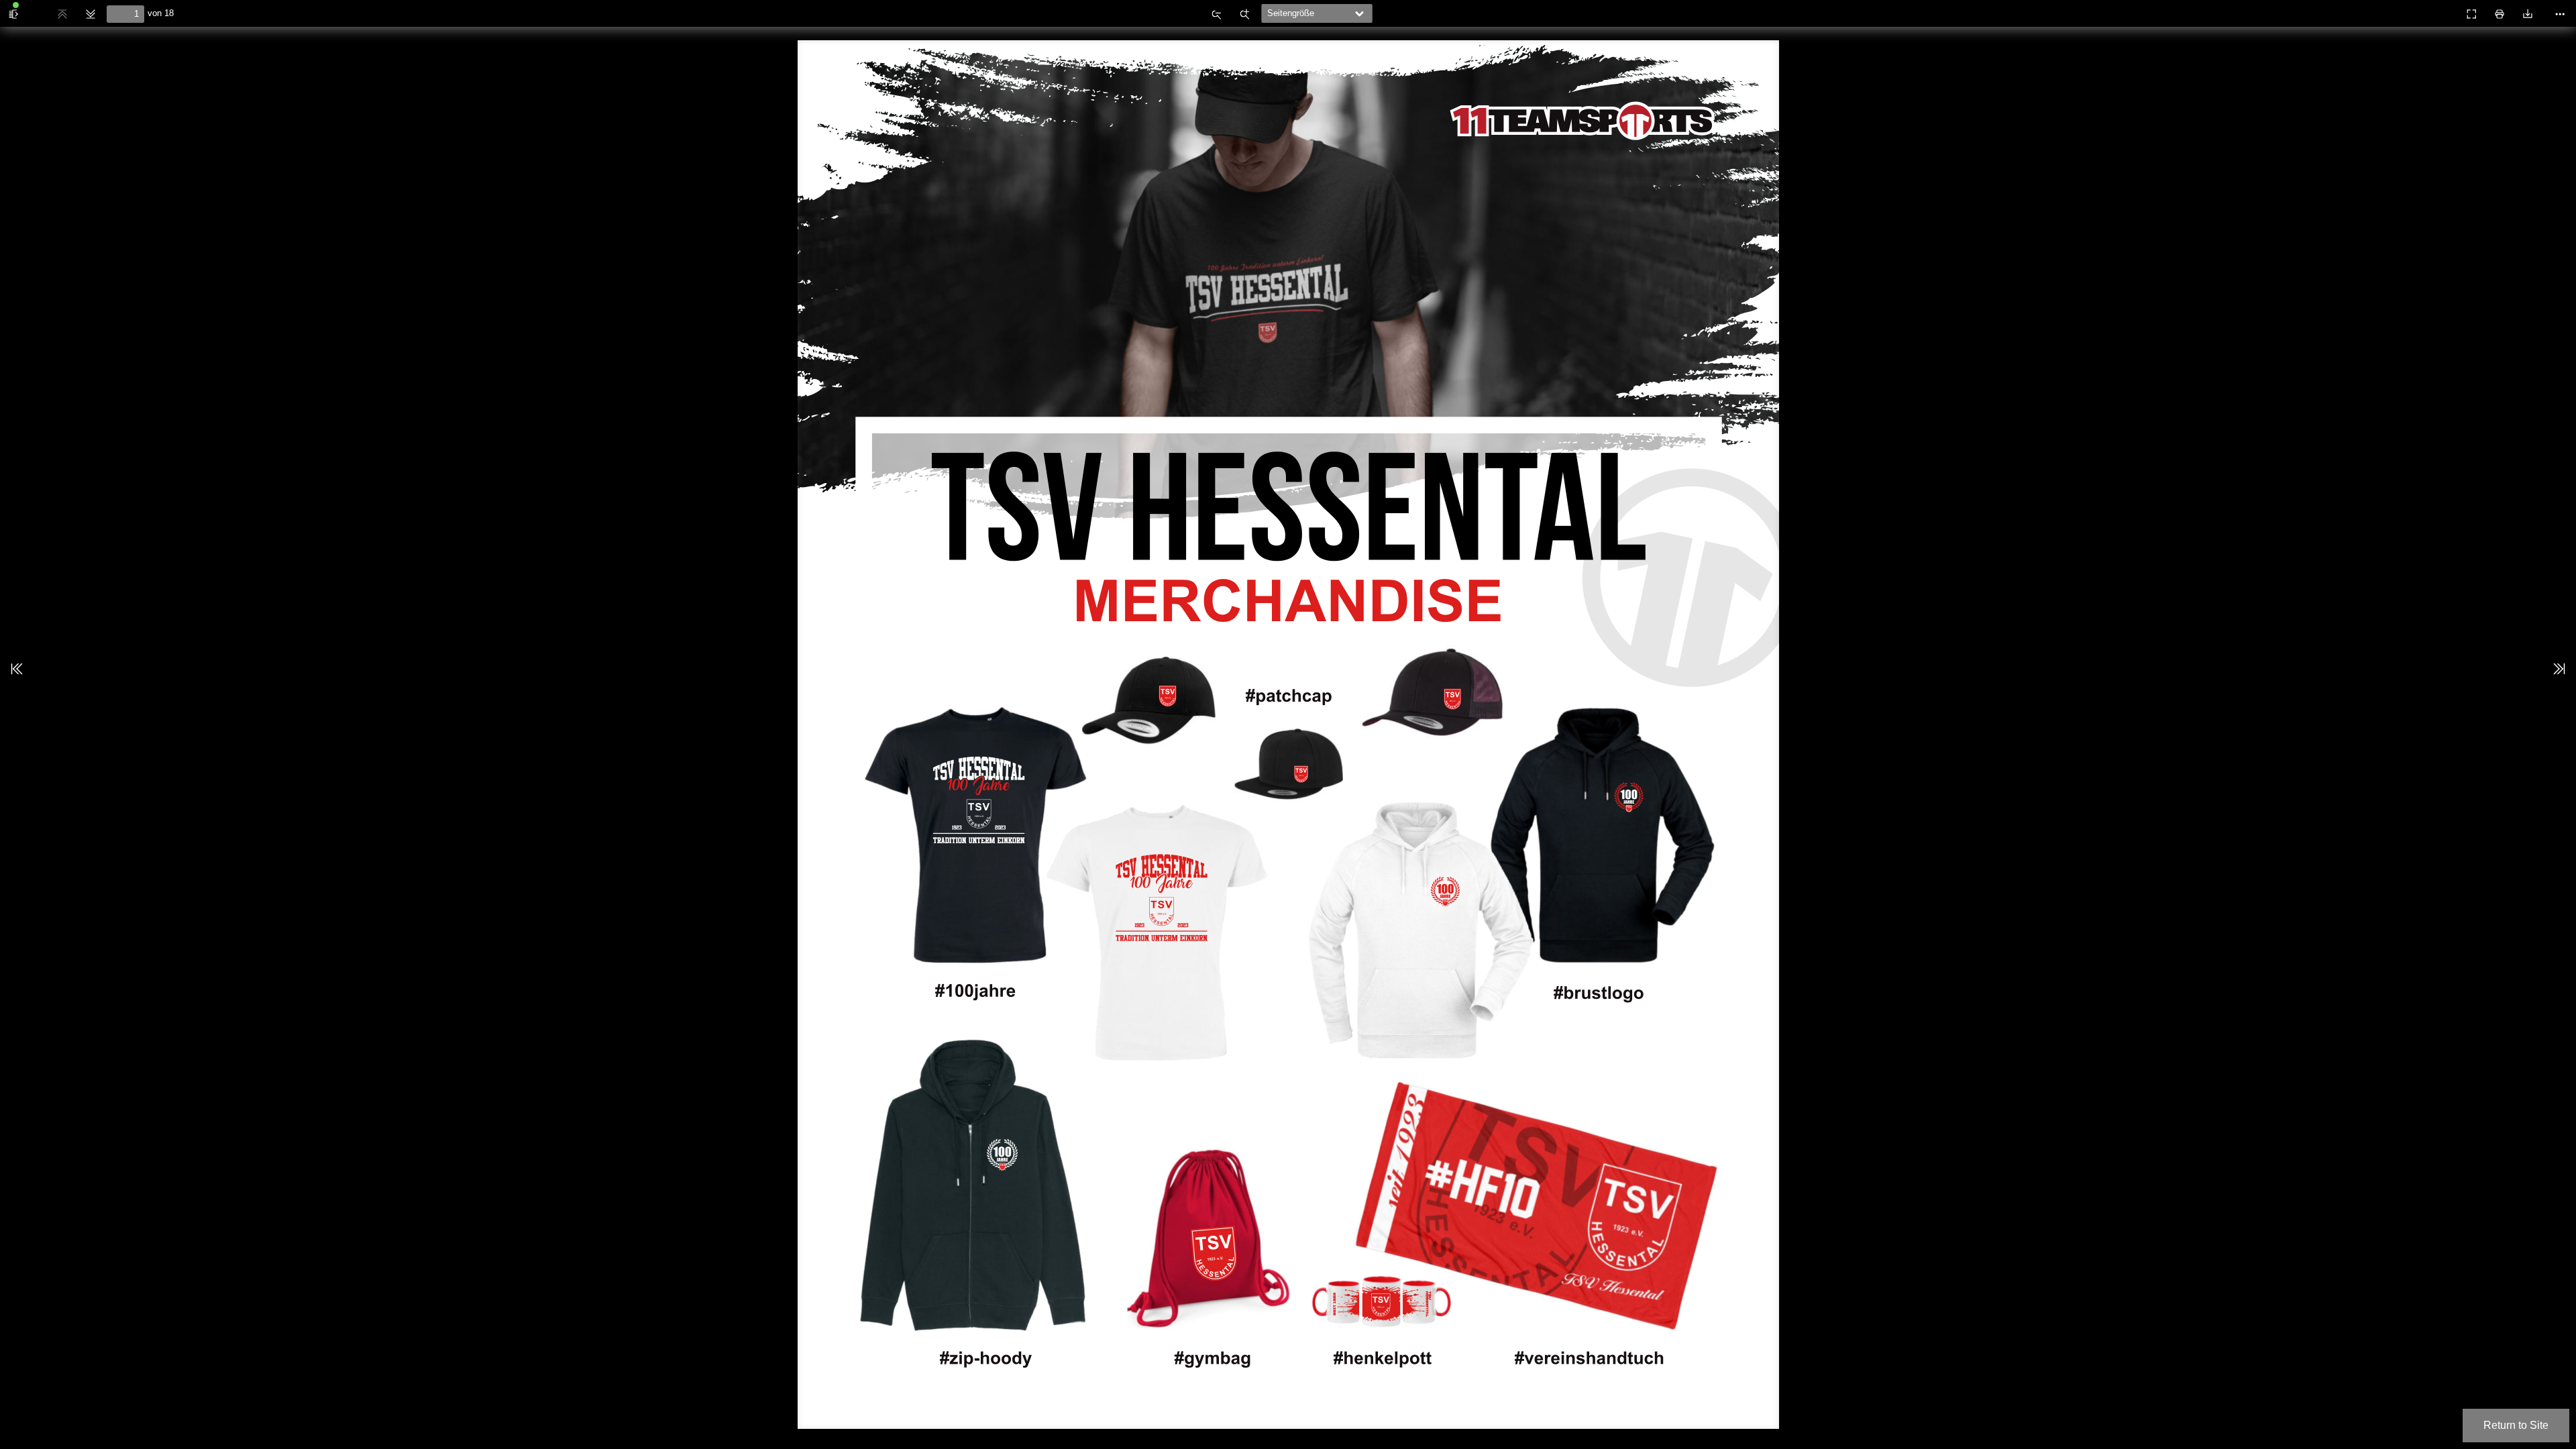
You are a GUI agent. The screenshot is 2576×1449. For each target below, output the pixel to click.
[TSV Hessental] (2442, 9)
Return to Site (2516, 1425)
